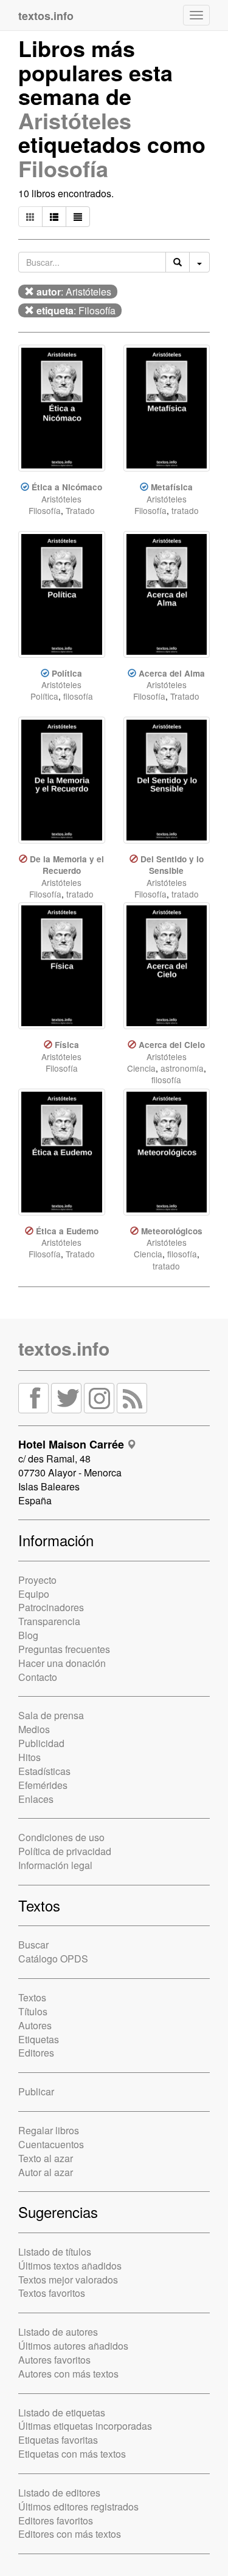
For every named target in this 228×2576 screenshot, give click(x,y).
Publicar (36, 2091)
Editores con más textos (70, 2534)
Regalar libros (49, 2130)
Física (67, 1045)
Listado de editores (59, 2493)
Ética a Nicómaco (67, 487)
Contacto (38, 1677)
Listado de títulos (55, 2252)
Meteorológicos (172, 1231)
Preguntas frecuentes (64, 1649)
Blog (28, 1635)
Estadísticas (44, 1771)
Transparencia (49, 1621)
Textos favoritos (52, 2293)
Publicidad (41, 1743)
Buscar (33, 1945)
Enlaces (36, 1799)
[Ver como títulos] (54, 217)
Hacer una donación (62, 1663)
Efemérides (43, 1785)
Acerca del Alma (172, 673)
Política (67, 673)
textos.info (64, 1348)
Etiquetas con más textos (72, 2454)
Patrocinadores (51, 1607)
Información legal (55, 1865)
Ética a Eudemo (67, 1231)
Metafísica (172, 487)
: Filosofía (76, 310)
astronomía (182, 1068)
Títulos (33, 2011)
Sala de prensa (51, 1715)
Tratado (80, 510)
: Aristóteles (74, 292)
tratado (185, 510)
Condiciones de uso (61, 1837)
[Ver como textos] (78, 217)
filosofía (78, 696)
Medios (34, 1729)
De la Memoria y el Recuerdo (67, 865)
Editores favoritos (56, 2520)
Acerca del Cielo (172, 1045)
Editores (36, 2053)
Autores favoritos (54, 2360)
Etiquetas (39, 2039)
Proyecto (37, 1580)
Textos (32, 1997)
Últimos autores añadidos (73, 2346)
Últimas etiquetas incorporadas (85, 2426)
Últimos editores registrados (78, 2507)
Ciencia (141, 1068)
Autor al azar (46, 2172)
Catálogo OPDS (53, 1959)
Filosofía (63, 168)
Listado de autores (58, 2332)
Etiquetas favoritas (58, 2440)
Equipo (34, 1594)
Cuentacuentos (51, 2144)
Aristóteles (75, 120)
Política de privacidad (65, 1851)
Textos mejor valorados (68, 2280)
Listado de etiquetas (62, 2412)
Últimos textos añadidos (70, 2266)
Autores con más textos (68, 2374)
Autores (35, 2025)
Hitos (29, 1757)
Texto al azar (46, 2158)
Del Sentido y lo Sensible (172, 865)
